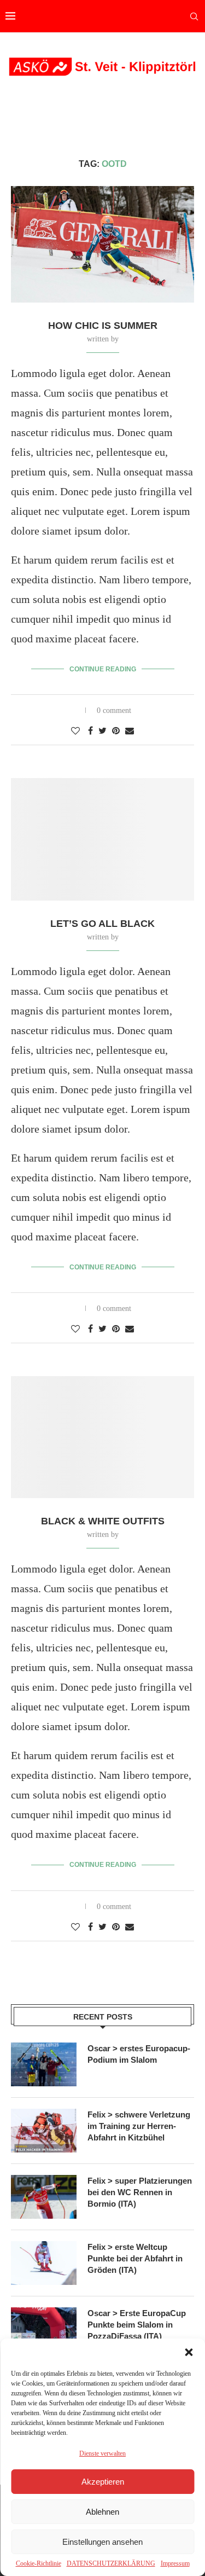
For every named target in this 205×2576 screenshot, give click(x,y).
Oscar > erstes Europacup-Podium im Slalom (139, 2054)
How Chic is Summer (103, 326)
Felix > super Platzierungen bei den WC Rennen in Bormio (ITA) (140, 2192)
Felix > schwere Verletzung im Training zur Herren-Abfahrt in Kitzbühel (139, 2126)
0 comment (114, 710)
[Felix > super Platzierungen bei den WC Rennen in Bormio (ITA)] (44, 2197)
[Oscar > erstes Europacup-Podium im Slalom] (44, 2064)
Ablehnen (102, 2512)
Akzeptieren (103, 2482)
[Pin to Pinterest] (116, 731)
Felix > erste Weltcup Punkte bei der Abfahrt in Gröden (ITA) (135, 2258)
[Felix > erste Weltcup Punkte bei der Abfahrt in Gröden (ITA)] (44, 2263)
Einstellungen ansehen (102, 2542)
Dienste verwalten (102, 2453)
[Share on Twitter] (102, 731)
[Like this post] (75, 731)
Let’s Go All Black (102, 924)
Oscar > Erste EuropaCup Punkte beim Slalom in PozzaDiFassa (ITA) (137, 2325)
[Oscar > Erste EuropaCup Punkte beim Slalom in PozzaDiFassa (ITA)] (44, 2329)
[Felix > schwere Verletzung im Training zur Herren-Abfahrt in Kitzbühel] (44, 2131)
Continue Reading (103, 669)
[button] (189, 2352)
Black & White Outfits (103, 1521)
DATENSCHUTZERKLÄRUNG (111, 2563)
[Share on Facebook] (90, 731)
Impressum (175, 2563)
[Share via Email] (130, 731)
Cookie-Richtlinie (39, 2563)
